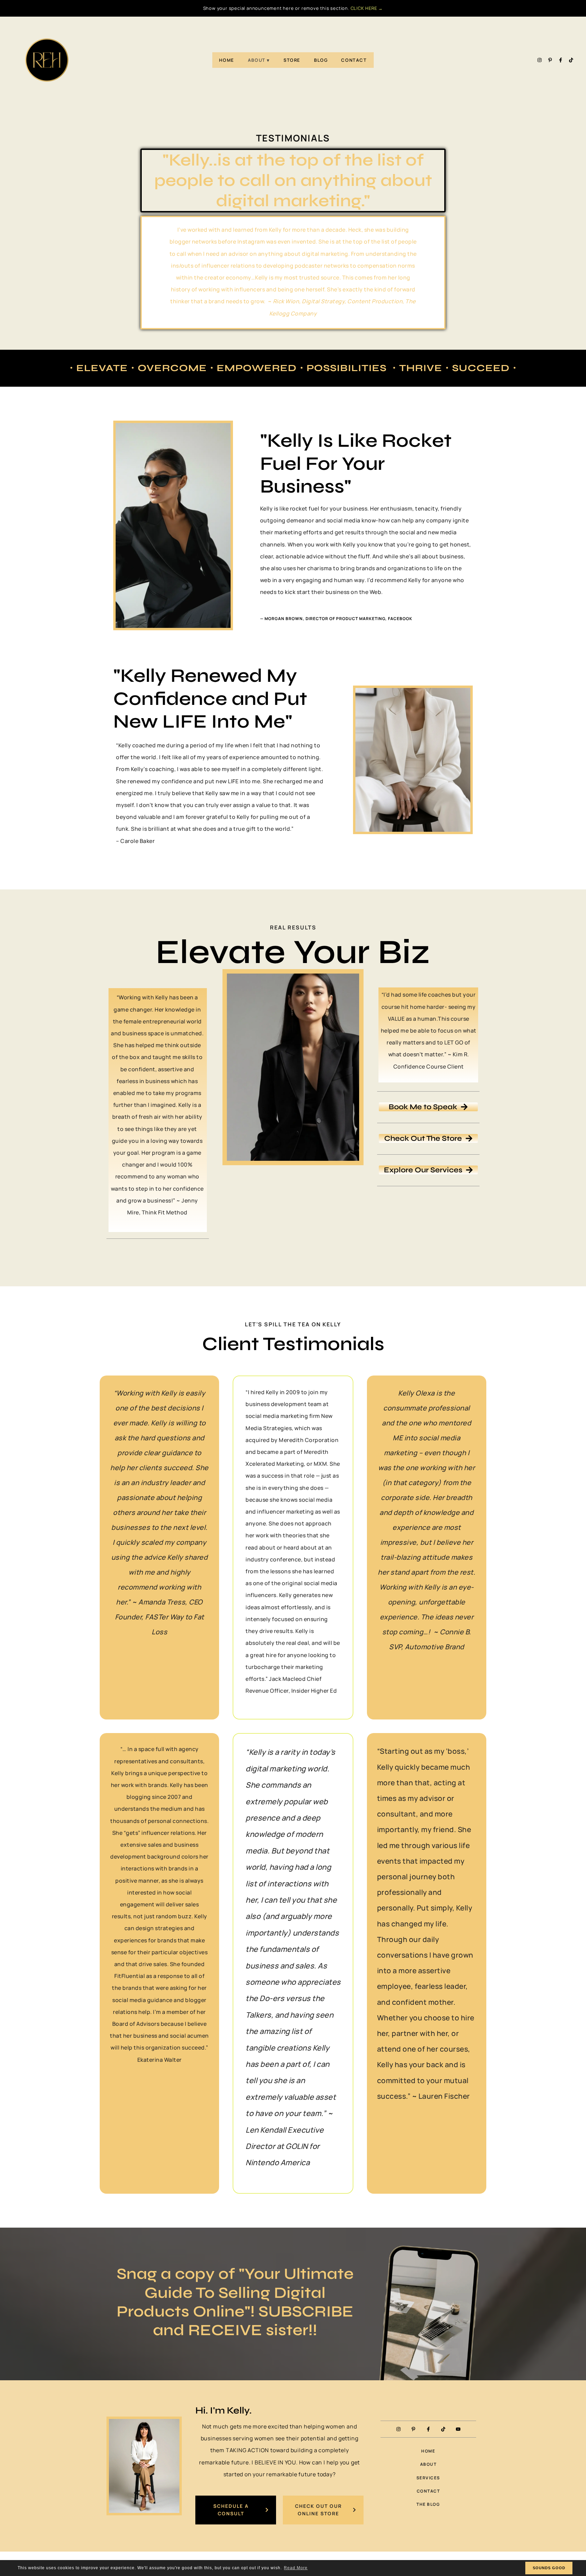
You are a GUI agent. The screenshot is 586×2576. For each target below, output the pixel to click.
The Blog (428, 2504)
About (257, 60)
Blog (321, 60)
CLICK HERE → (367, 8)
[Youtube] (458, 2429)
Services (428, 2478)
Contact (354, 60)
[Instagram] (540, 60)
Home (227, 60)
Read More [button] (296, 2568)
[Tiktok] (571, 60)
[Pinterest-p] (550, 60)
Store (292, 60)
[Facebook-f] (561, 60)
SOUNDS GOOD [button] (549, 2568)
